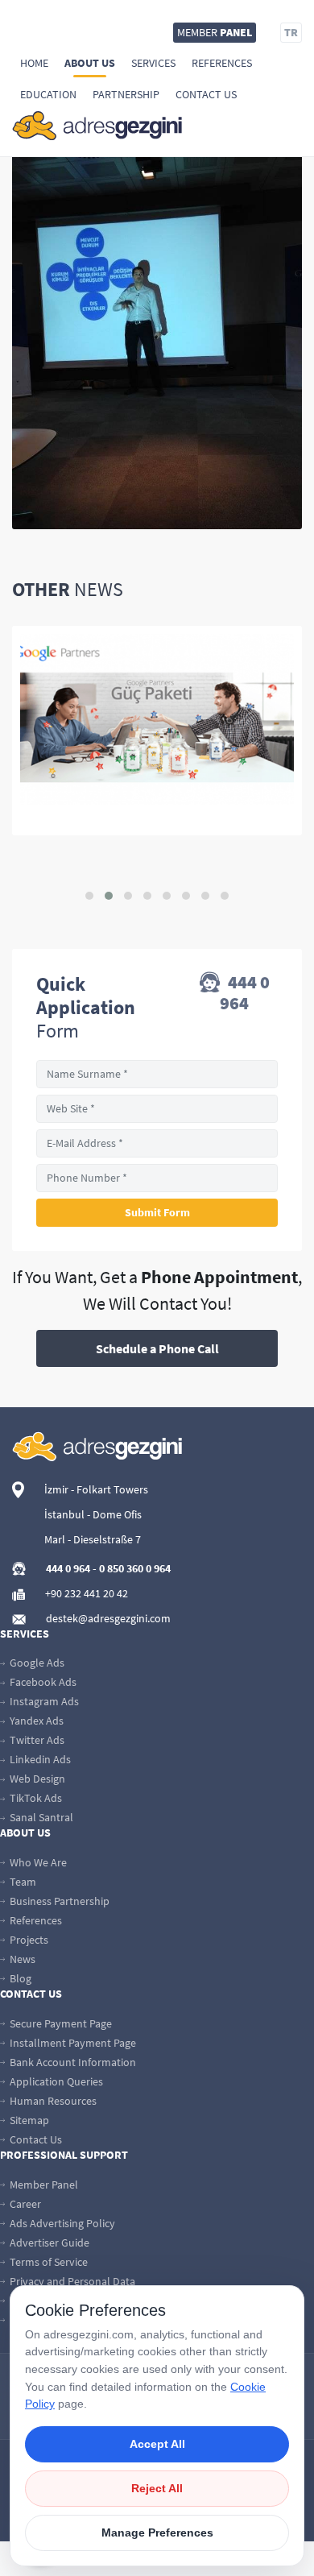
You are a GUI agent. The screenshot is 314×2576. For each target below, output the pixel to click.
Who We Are (37, 1862)
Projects (28, 1940)
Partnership (126, 94)
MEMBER (215, 32)
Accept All (157, 2444)
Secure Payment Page (60, 2023)
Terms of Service (48, 2262)
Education (48, 94)
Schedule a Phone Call (157, 1348)
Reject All (157, 2488)
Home (34, 63)
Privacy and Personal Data (71, 2281)
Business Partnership (58, 1901)
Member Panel (43, 2185)
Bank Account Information (72, 2062)
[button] (89, 896)
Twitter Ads (36, 1740)
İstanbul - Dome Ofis (93, 1514)
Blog (19, 1978)
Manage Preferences (157, 2533)
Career (24, 2204)
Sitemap (28, 2120)
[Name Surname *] (157, 1074)
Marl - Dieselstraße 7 (93, 1539)
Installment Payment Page (72, 2043)
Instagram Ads (43, 1701)
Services (153, 63)
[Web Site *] (157, 1109)
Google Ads (36, 1663)
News (21, 1959)
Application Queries (55, 2081)
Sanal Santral (40, 1817)
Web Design (36, 1779)
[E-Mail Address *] (157, 1143)
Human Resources (52, 2101)
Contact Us (206, 94)
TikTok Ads (35, 1798)
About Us (90, 63)
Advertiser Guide (48, 2243)
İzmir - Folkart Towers (96, 1489)
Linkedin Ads (39, 1759)
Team (22, 1882)
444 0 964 (245, 992)
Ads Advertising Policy (61, 2223)
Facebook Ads (42, 1682)
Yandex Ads (35, 1721)
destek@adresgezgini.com (108, 1618)
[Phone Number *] (157, 1178)
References (222, 63)
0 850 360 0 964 (135, 1568)
